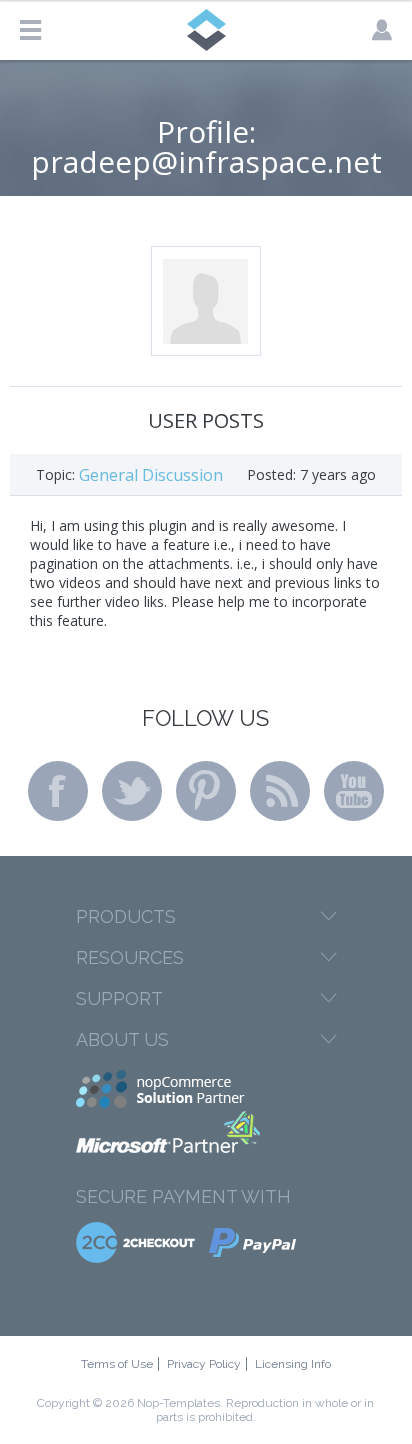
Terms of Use (117, 1364)
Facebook (58, 791)
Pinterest (206, 791)
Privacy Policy (204, 1364)
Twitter (132, 791)
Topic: (55, 474)
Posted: (271, 474)
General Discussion (151, 475)
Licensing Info (293, 1364)
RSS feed (280, 791)
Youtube (354, 791)
